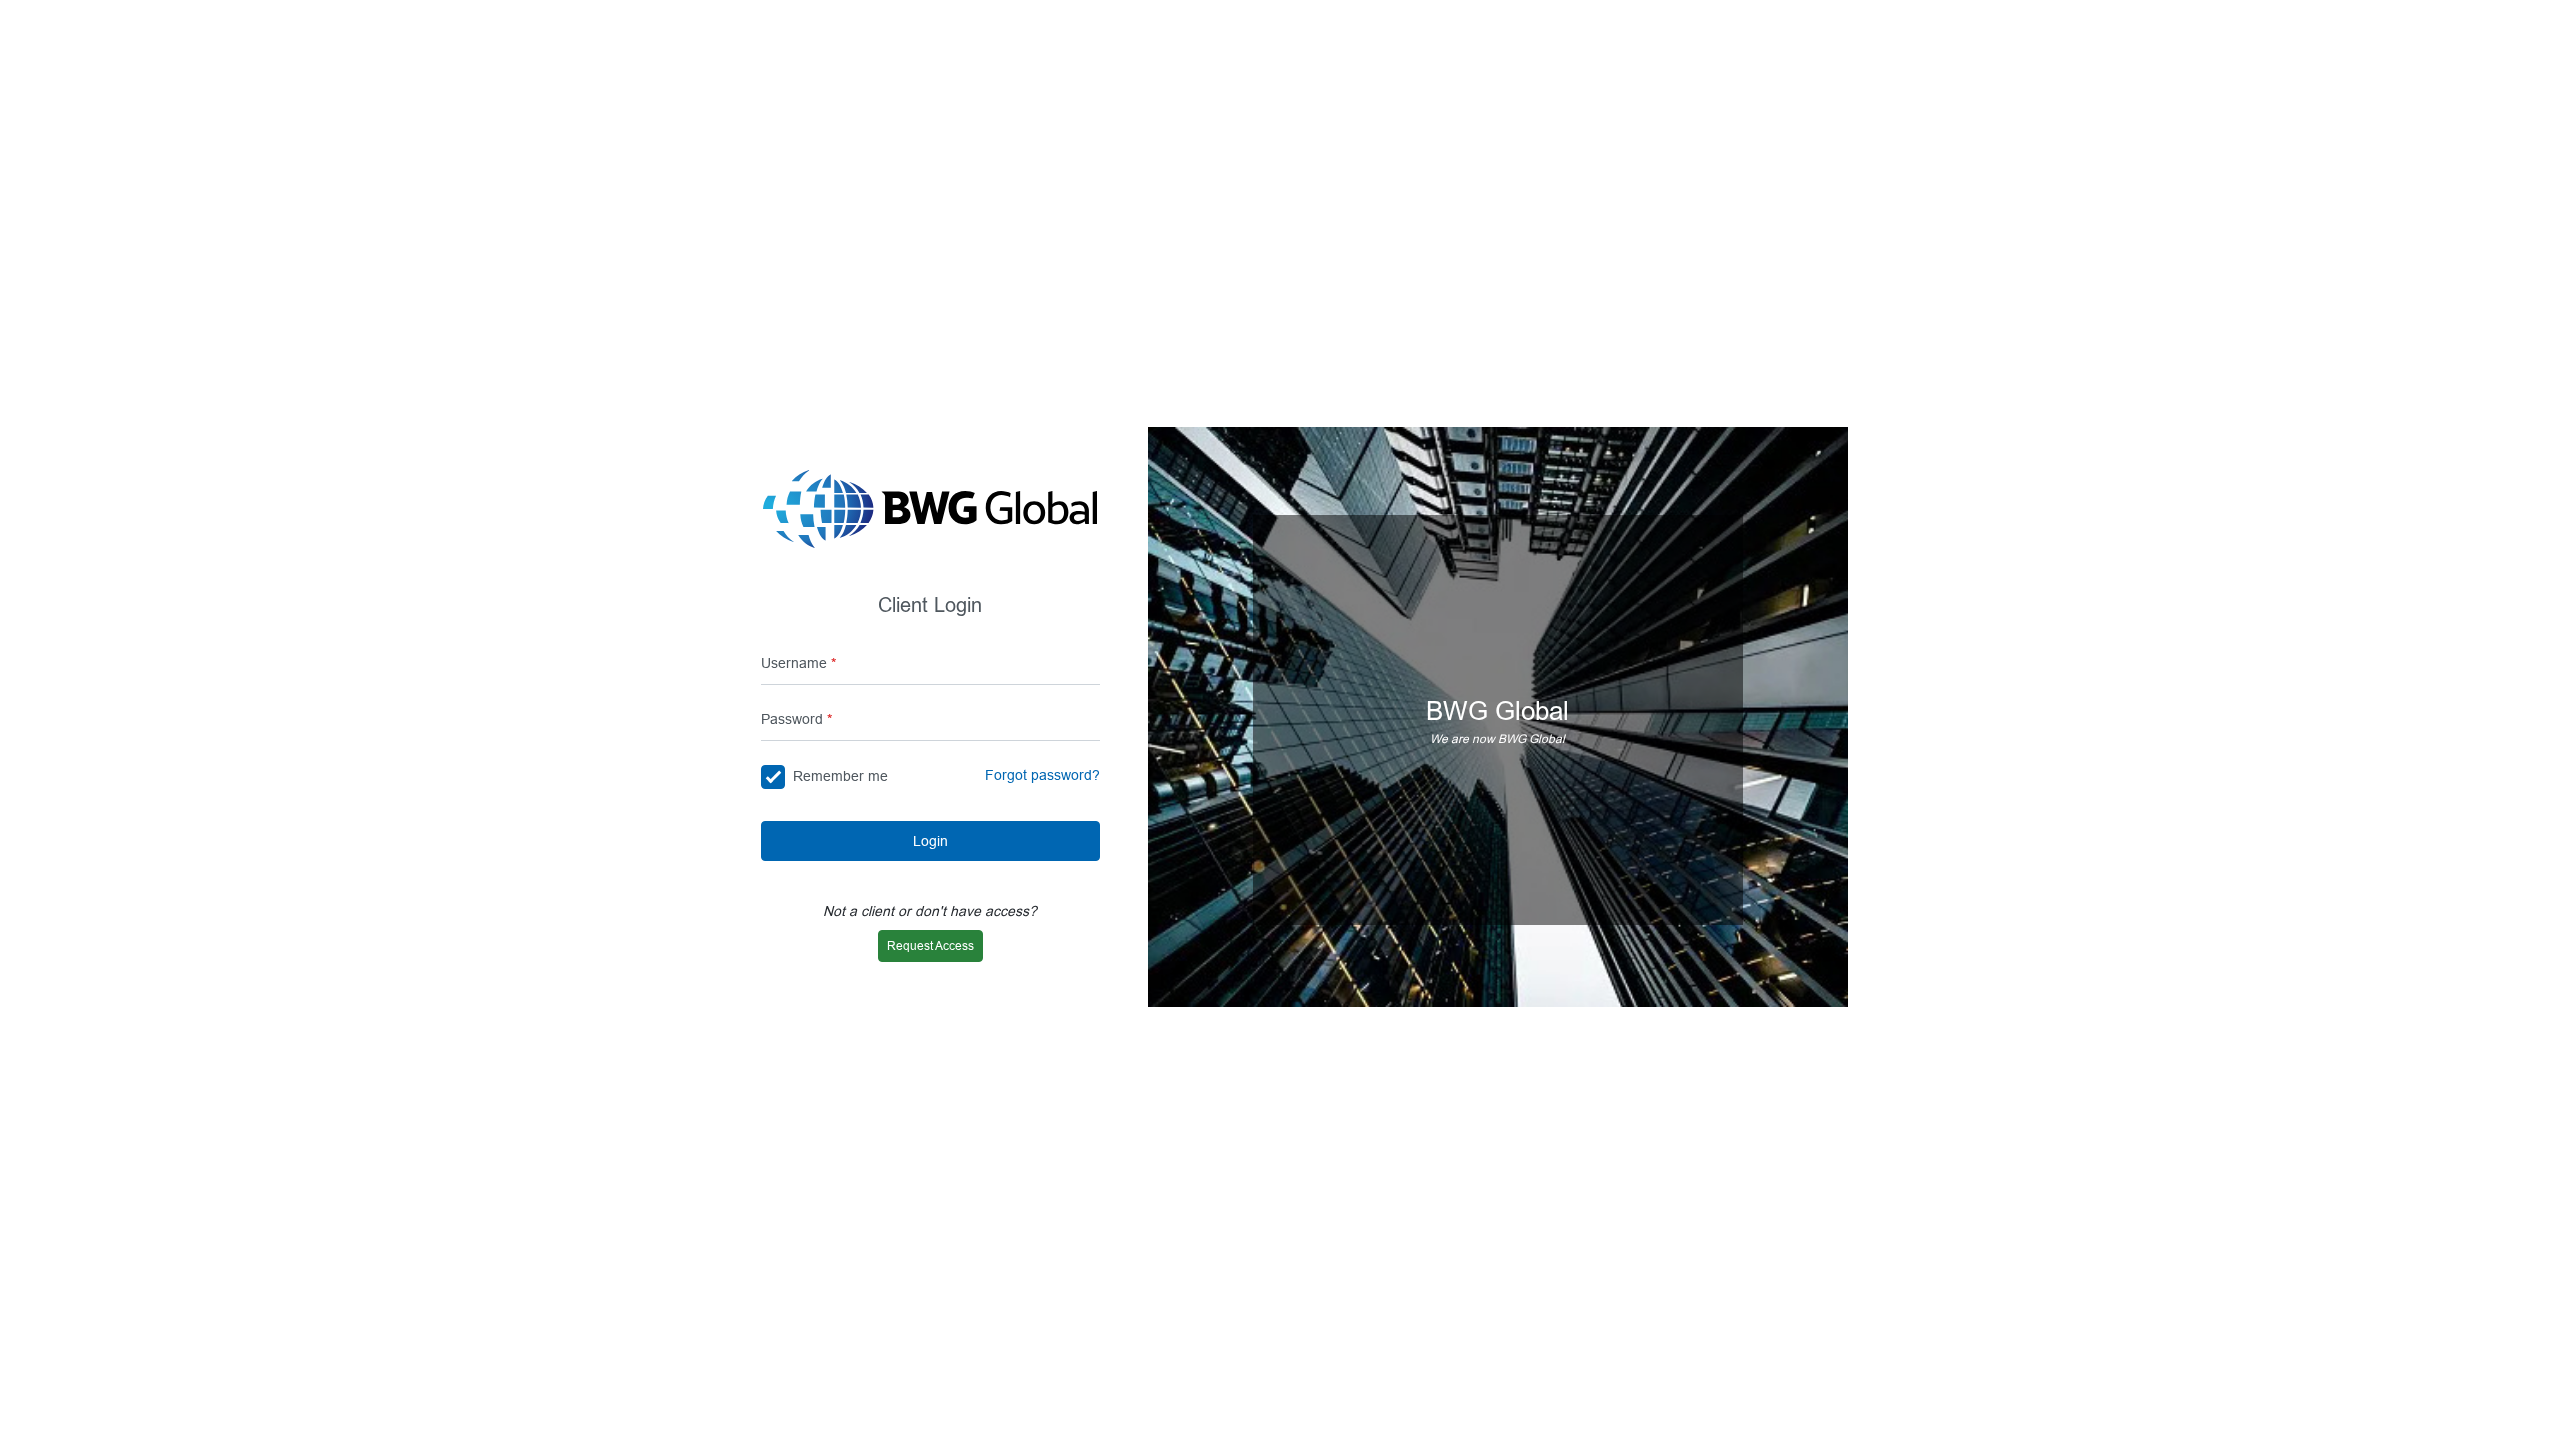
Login (930, 841)
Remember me (840, 776)
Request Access (930, 945)
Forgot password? (1042, 775)
